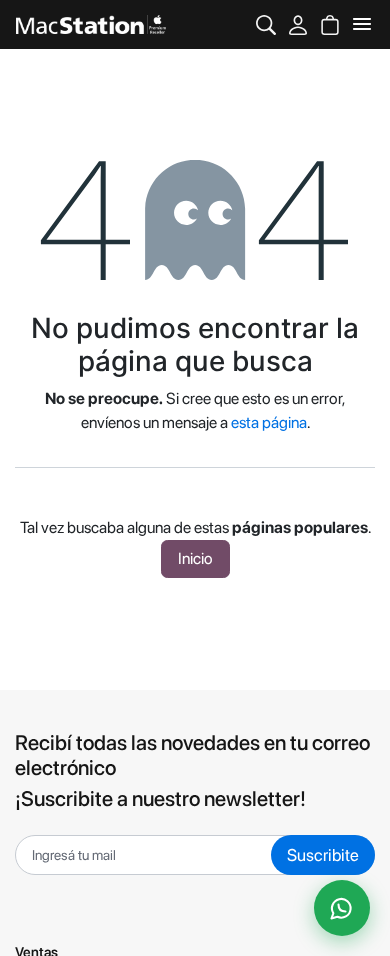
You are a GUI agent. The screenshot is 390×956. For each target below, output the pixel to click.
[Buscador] (266, 24)
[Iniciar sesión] (298, 24)
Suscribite (323, 855)
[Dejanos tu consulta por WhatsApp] (342, 908)
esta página (269, 422)
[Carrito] (330, 24)
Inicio (195, 558)
